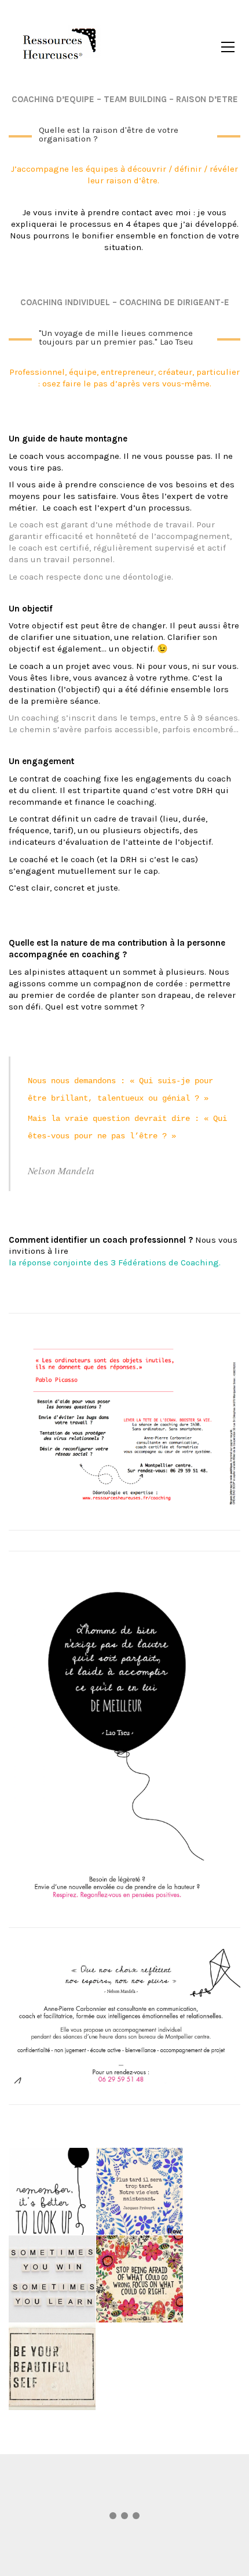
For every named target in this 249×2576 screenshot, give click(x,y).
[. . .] (124, 2518)
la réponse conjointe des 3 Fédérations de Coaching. (115, 1262)
